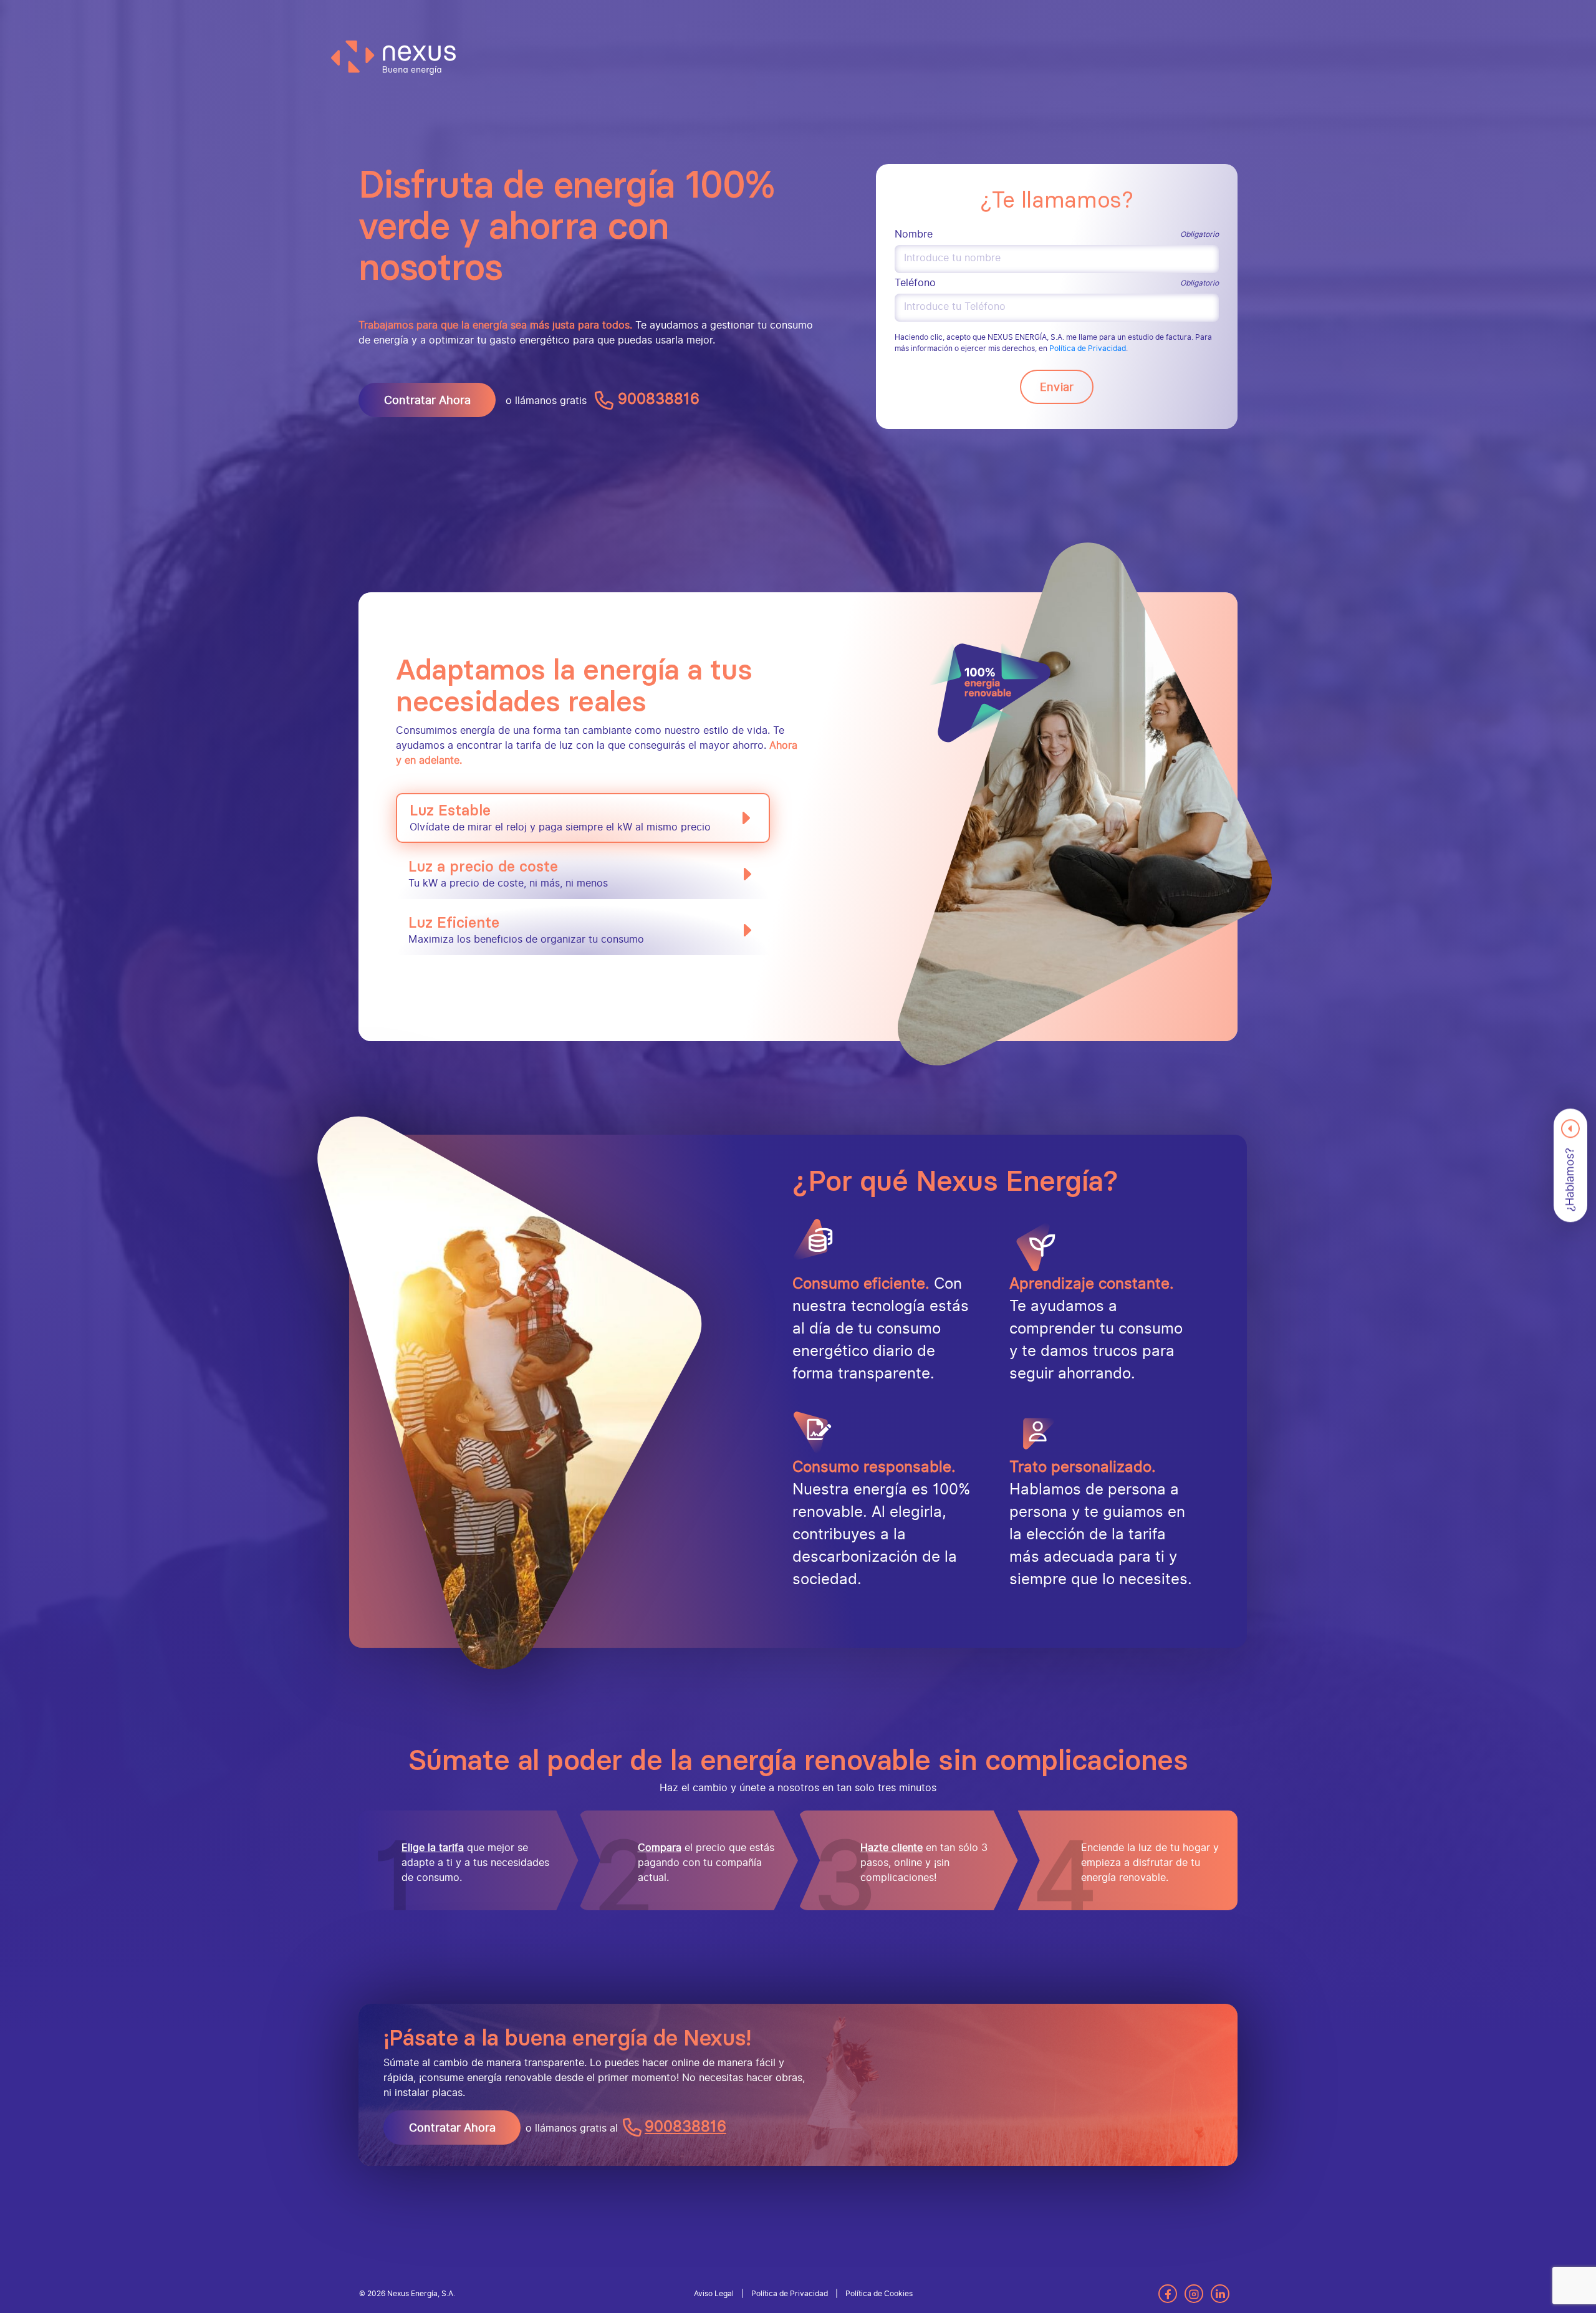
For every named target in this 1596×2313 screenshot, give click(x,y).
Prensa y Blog (1032, 13)
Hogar (403, 13)
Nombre (914, 234)
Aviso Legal (714, 2294)
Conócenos (1121, 13)
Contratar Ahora (427, 400)
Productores (704, 13)
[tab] (583, 818)
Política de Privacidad (1088, 349)
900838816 (656, 399)
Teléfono (915, 283)
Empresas (592, 13)
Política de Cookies (879, 2294)
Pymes (493, 13)
